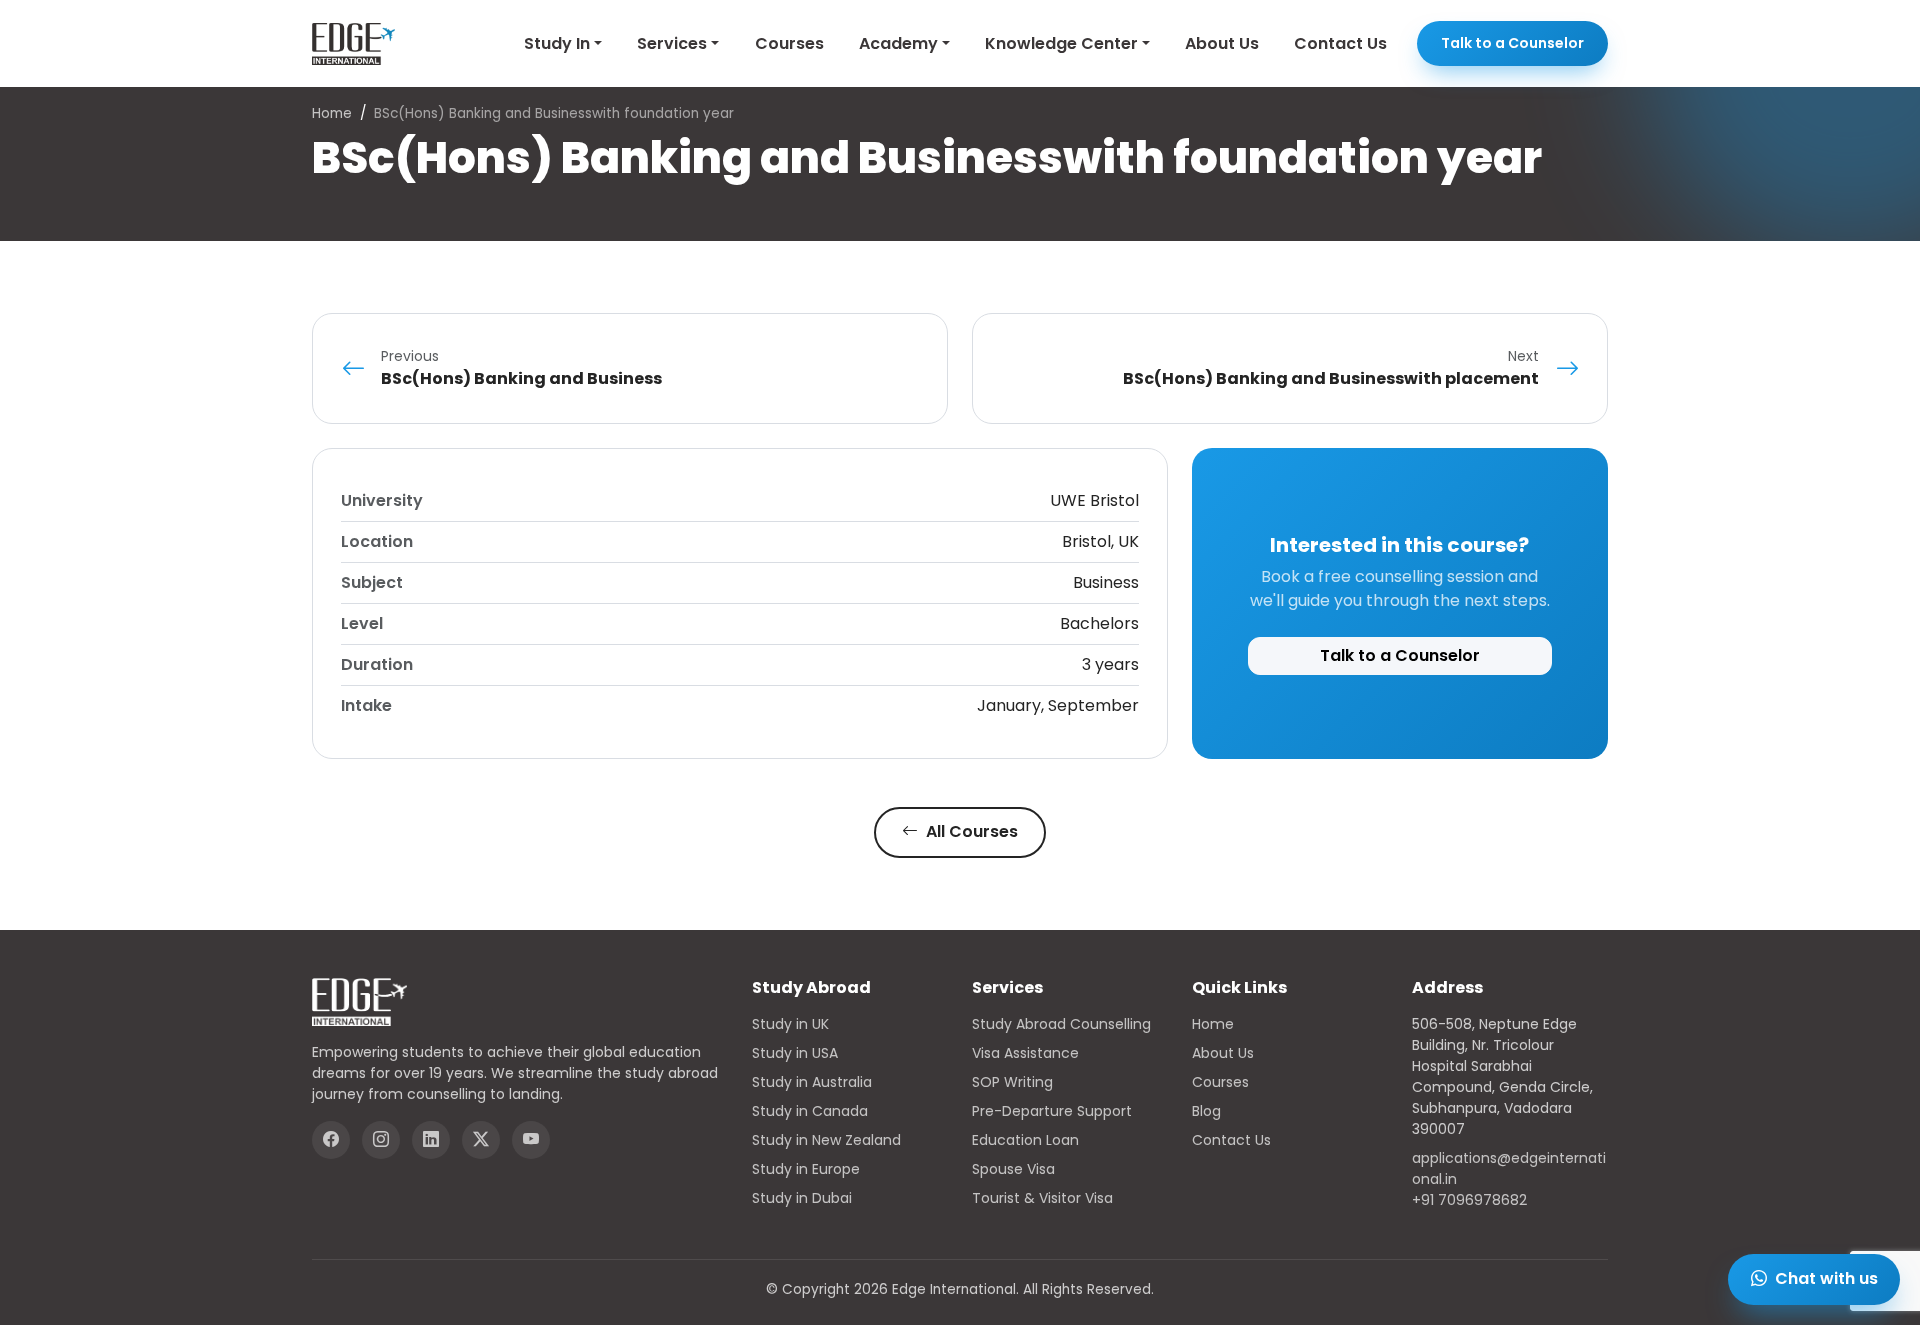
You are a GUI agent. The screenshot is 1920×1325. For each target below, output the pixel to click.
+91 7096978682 (1469, 1200)
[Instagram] (381, 1140)
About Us (1222, 43)
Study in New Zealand (826, 1140)
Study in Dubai (802, 1198)
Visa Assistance (1025, 1053)
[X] (481, 1140)
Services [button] (672, 43)
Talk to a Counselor (1512, 43)
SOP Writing (1012, 1082)
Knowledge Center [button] (1061, 43)
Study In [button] (557, 43)
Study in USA (795, 1053)
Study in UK (790, 1024)
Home (332, 113)
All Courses (970, 831)
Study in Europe (806, 1169)
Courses (789, 43)
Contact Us (1340, 43)
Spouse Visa (1013, 1169)
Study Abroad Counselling (1061, 1024)
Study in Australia (812, 1082)
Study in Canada (810, 1111)
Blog (1206, 1111)
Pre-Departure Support (1052, 1111)
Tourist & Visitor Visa (1042, 1198)
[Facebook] (331, 1140)
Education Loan (1025, 1140)
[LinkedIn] (431, 1140)
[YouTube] (531, 1140)
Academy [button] (898, 43)
